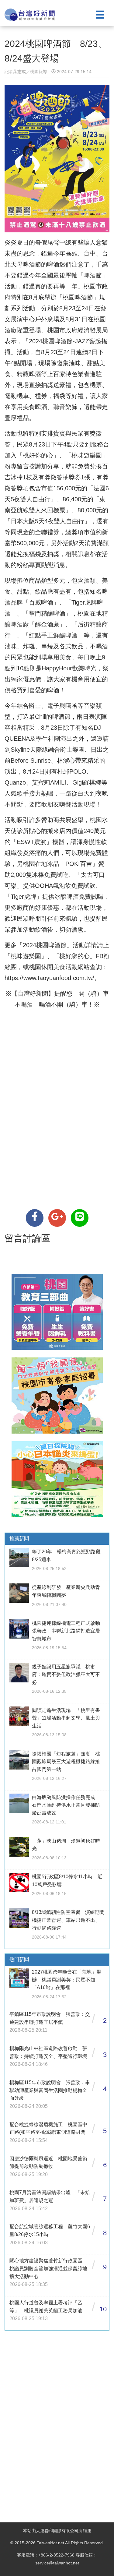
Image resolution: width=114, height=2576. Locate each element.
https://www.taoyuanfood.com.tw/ (49, 978)
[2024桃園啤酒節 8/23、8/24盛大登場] (35, 1218)
